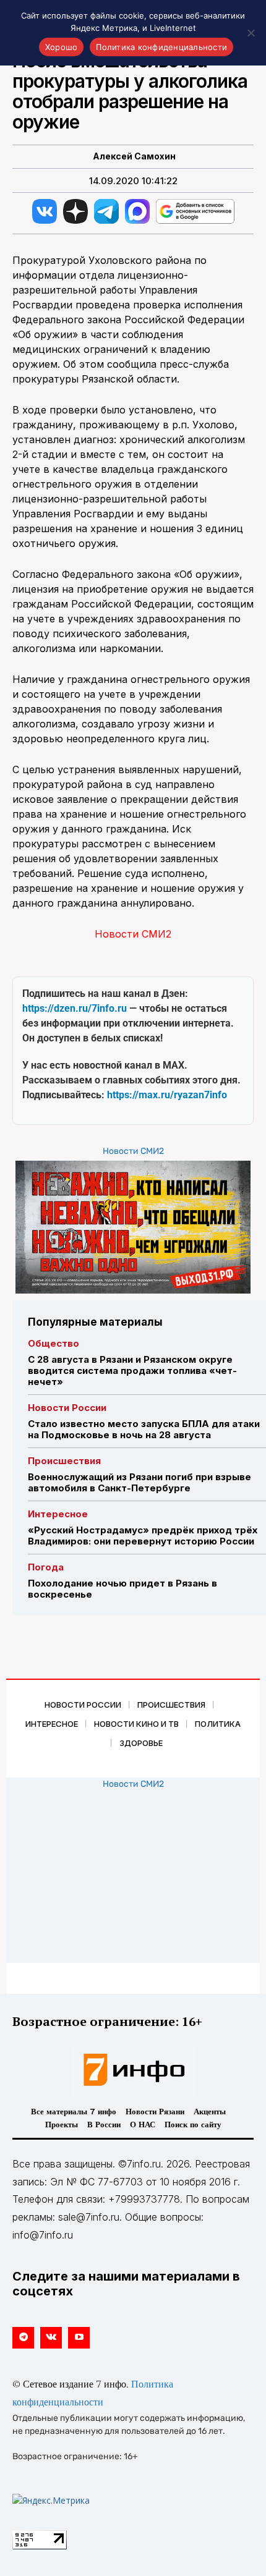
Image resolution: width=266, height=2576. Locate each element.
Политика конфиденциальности (161, 47)
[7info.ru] (133, 2070)
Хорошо (62, 47)
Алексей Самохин (134, 156)
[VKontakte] (51, 2338)
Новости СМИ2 (133, 934)
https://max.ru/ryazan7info (167, 1095)
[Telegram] (23, 2338)
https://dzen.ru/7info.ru (75, 1008)
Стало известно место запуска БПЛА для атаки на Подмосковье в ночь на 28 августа (144, 1429)
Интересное (58, 1514)
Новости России (67, 1408)
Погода (46, 1567)
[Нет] (251, 33)
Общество (54, 1343)
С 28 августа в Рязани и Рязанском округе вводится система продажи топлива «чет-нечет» (132, 1371)
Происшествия (64, 1461)
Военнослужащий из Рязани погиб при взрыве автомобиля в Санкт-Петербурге (139, 1482)
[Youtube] (79, 2338)
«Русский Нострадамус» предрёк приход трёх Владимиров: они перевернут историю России (143, 1536)
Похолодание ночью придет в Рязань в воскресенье (122, 1589)
